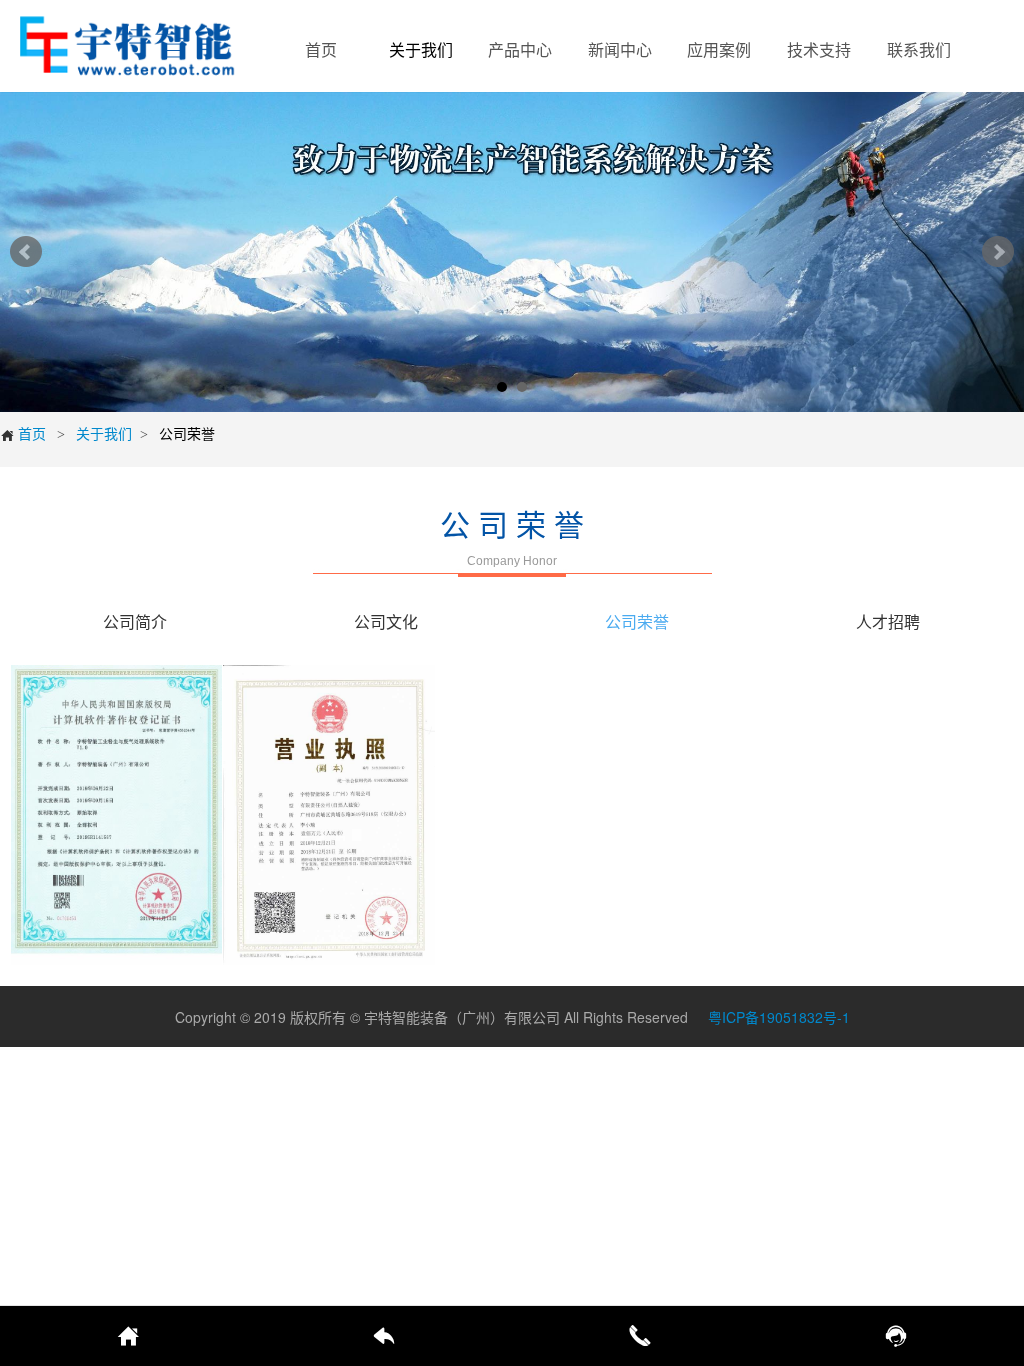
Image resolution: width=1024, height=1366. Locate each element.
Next (998, 252)
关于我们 (104, 433)
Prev (26, 252)
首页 (23, 433)
